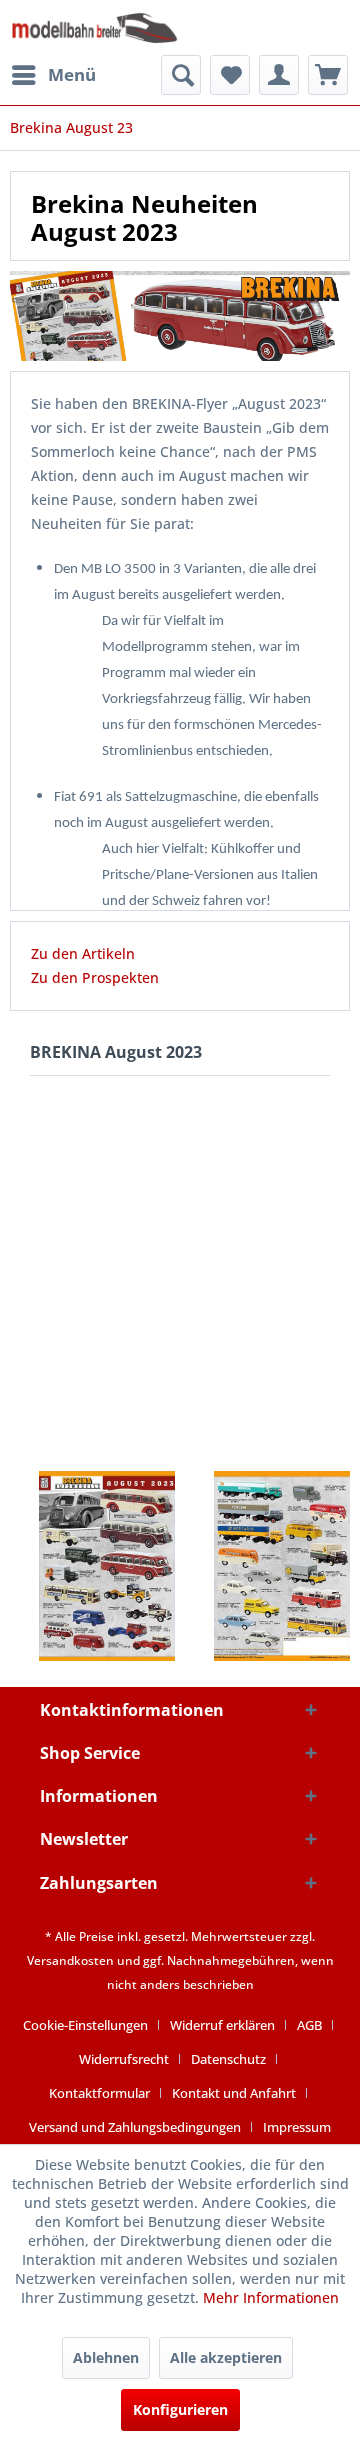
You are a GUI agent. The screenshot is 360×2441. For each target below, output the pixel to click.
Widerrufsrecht (124, 2059)
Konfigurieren (180, 2409)
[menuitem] (53, 75)
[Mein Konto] (279, 75)
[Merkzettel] (230, 75)
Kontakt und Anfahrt (234, 2093)
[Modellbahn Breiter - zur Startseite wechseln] (95, 27)
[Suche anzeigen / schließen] (181, 75)
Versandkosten (70, 1960)
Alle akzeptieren (226, 2357)
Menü (72, 74)
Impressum (297, 2127)
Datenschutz (228, 2059)
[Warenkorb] (328, 75)
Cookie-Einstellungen (85, 2025)
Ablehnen (106, 2357)
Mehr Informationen (271, 2297)
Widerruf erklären (222, 2025)
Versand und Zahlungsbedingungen (135, 2127)
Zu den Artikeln (83, 953)
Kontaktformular (99, 2093)
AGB (309, 2025)
